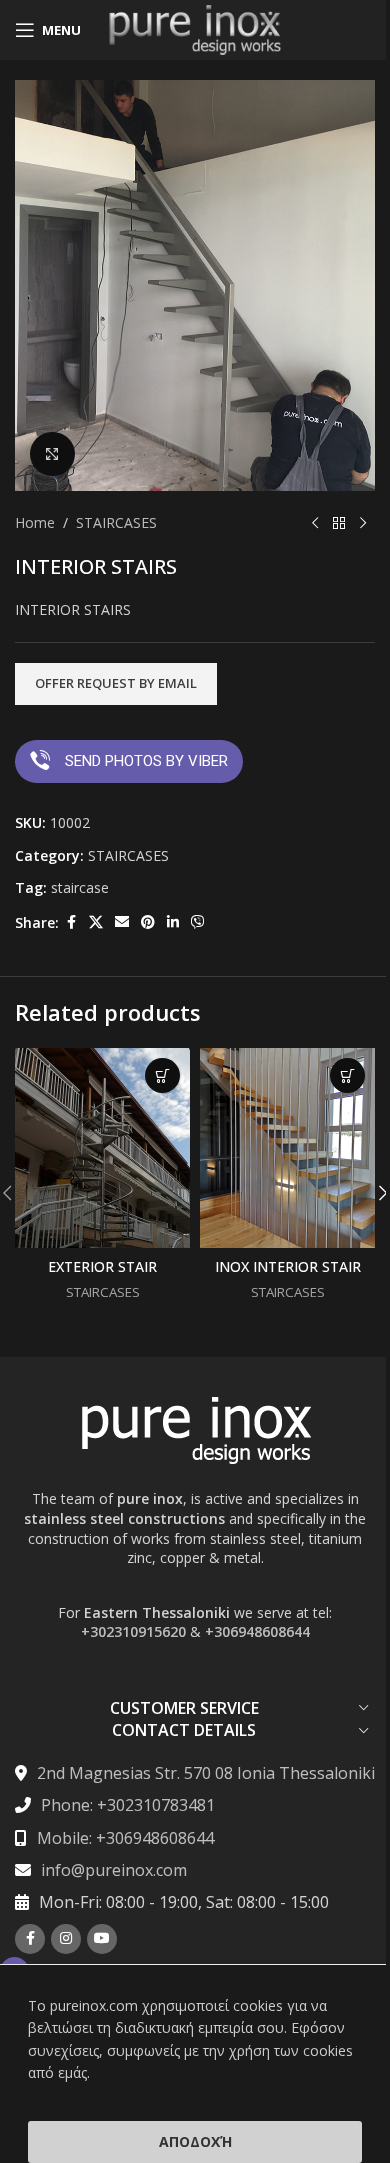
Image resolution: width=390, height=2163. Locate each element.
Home (35, 522)
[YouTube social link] (102, 1939)
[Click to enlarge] (52, 454)
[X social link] (96, 922)
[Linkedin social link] (173, 922)
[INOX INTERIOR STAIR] (287, 1148)
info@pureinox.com (114, 1870)
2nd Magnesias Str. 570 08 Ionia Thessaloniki (206, 1773)
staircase (80, 887)
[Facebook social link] (71, 922)
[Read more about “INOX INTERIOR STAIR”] (347, 1075)
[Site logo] (194, 28)
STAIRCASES (116, 522)
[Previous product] (315, 523)
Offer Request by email (116, 683)
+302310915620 (133, 1631)
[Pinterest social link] (148, 922)
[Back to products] (339, 523)
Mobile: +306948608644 (125, 1838)
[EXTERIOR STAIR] (102, 1148)
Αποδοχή (195, 2141)
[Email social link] (122, 922)
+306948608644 (257, 1631)
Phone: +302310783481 (128, 1805)
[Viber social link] (198, 922)
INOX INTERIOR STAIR (288, 1266)
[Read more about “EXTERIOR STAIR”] (162, 1075)
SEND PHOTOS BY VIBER (146, 761)
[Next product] (363, 523)
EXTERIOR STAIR (102, 1266)
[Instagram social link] (66, 1939)
